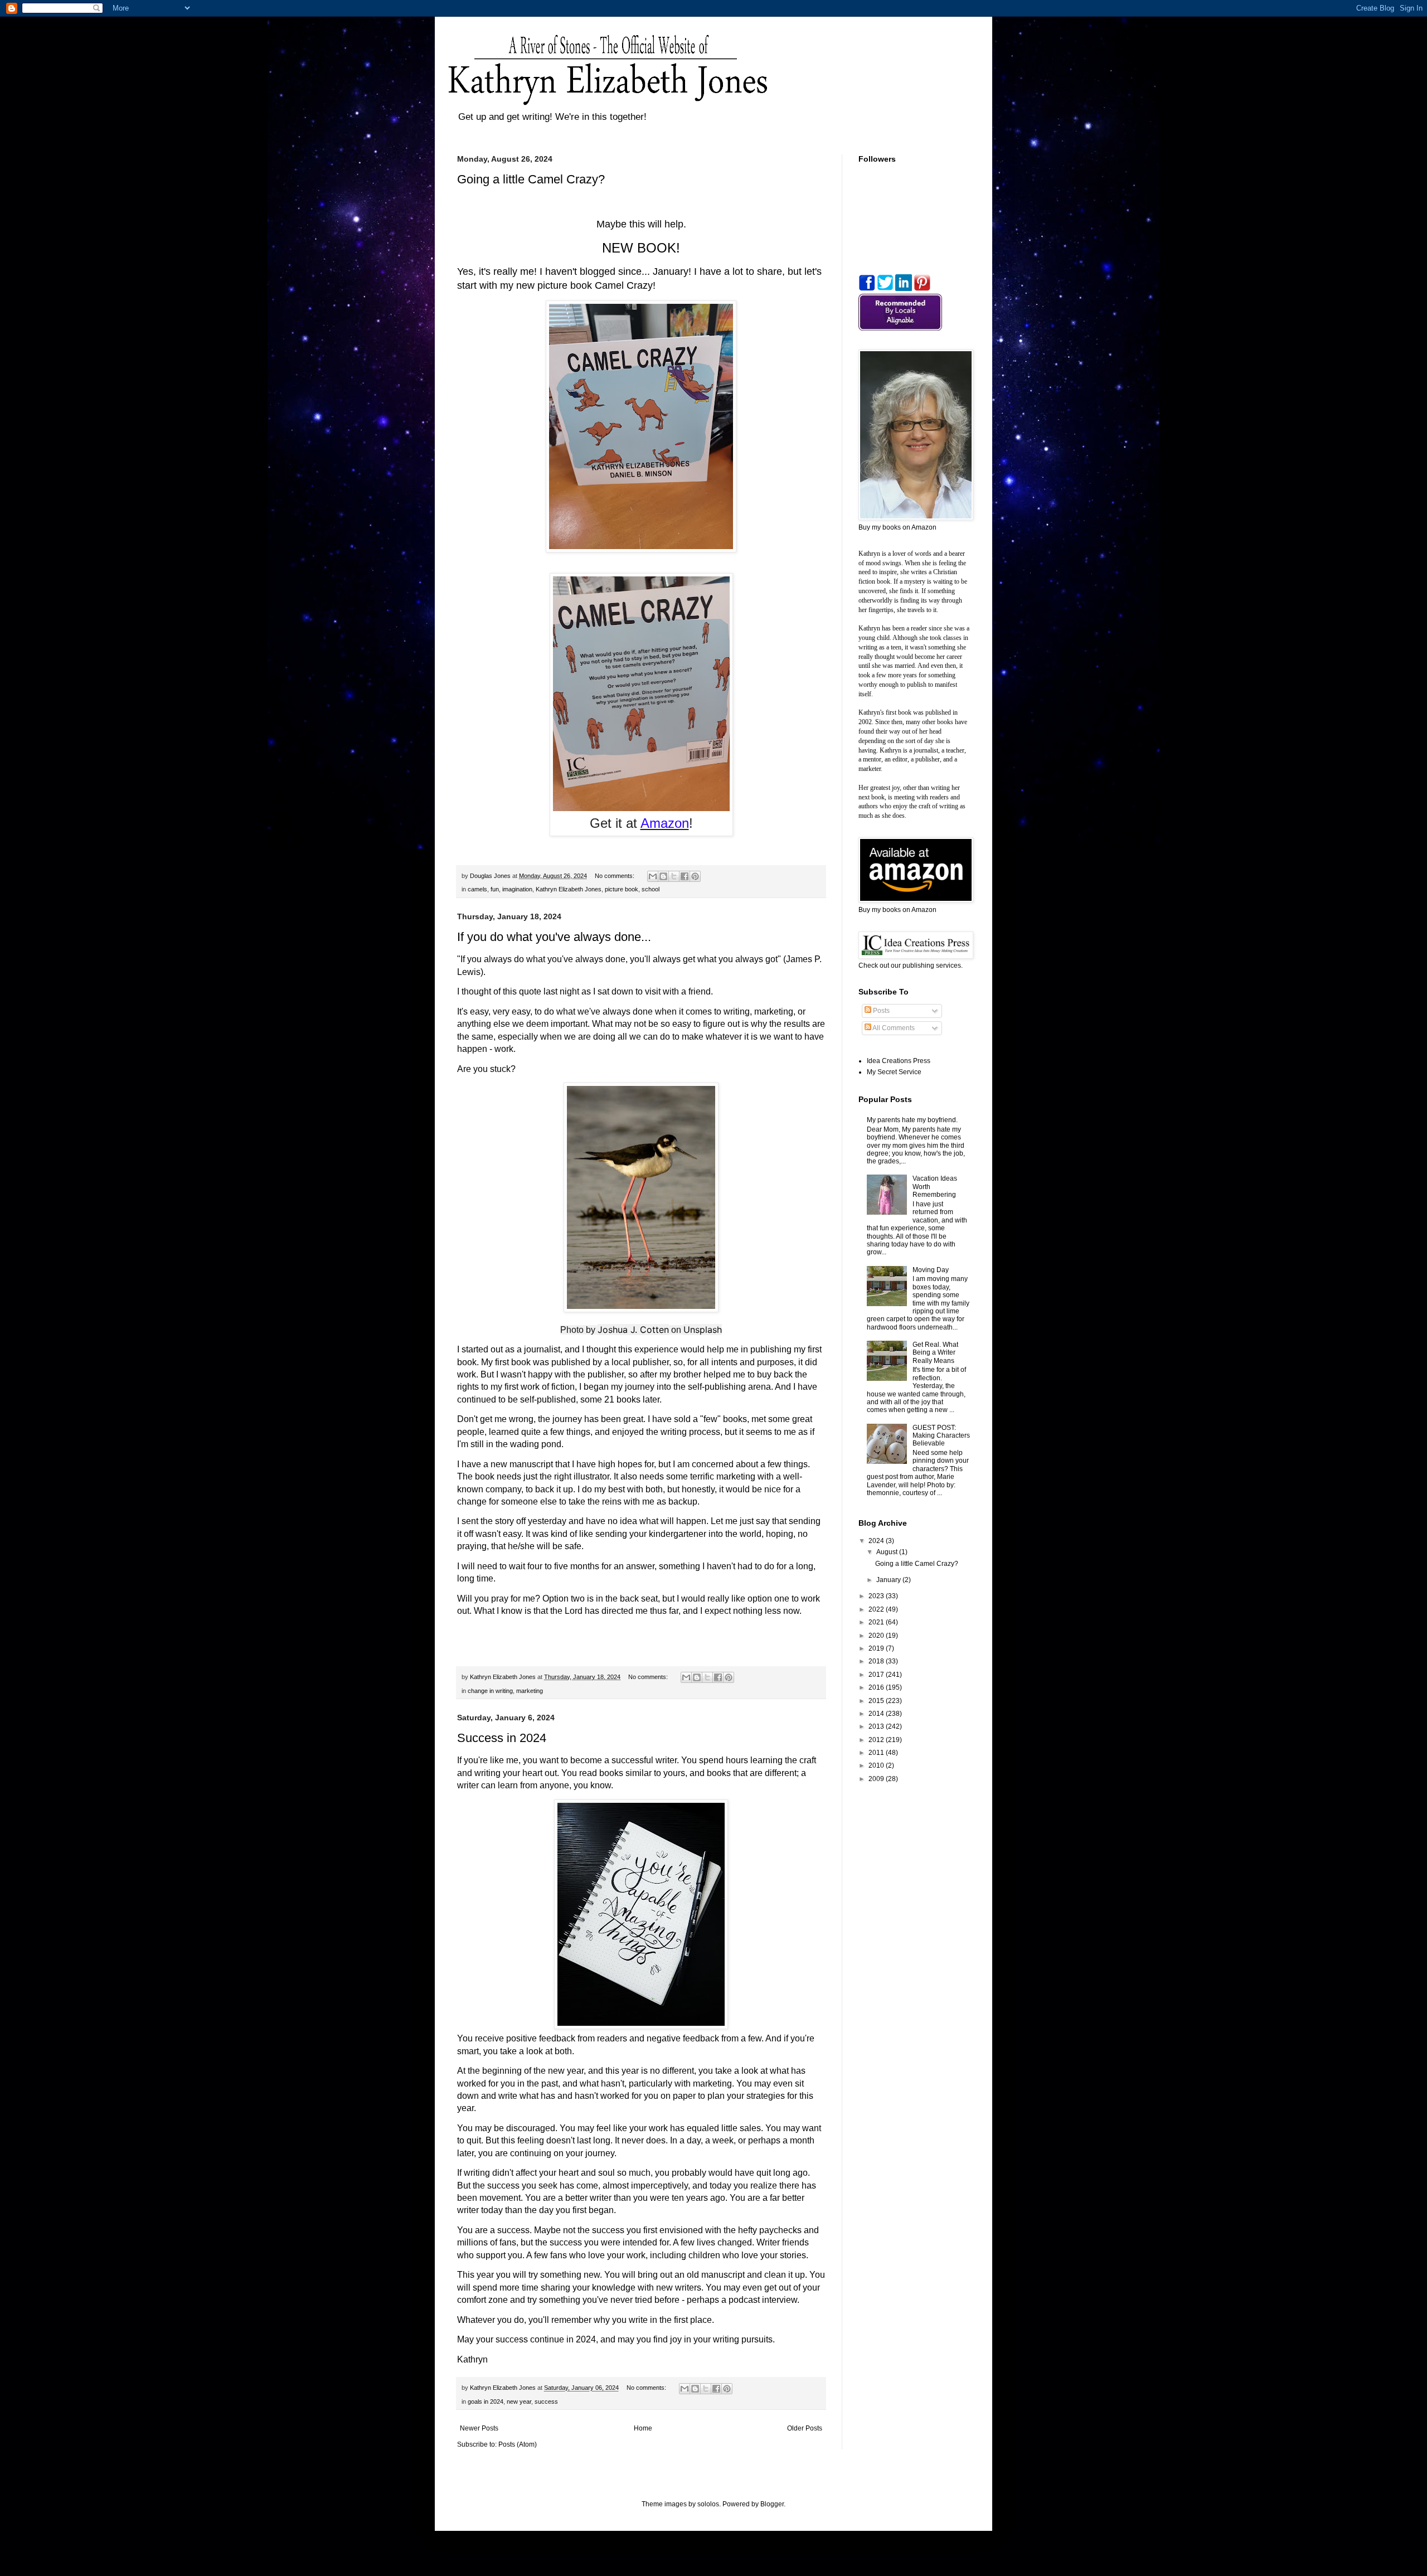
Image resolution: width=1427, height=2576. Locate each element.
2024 (877, 1541)
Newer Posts (479, 2428)
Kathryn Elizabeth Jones (569, 889)
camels (477, 889)
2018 (877, 1661)
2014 (877, 1714)
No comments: (615, 876)
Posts (880, 1011)
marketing (530, 1691)
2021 (877, 1622)
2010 (877, 1765)
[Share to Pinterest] (695, 876)
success (546, 2402)
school (651, 889)
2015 (877, 1701)
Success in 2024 (502, 1738)
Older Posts (805, 2428)
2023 (877, 1596)
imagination (517, 889)
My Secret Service (894, 1072)
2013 (877, 1726)
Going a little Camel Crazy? (531, 179)
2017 (877, 1675)
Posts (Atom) (518, 2444)
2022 (877, 1609)
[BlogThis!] (663, 876)
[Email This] (653, 876)
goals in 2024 (486, 2402)
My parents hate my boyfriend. (912, 1120)
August (888, 1552)
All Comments (893, 1028)
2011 (877, 1753)
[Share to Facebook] (685, 876)
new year (519, 2402)
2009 (877, 1779)
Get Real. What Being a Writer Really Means (935, 1353)
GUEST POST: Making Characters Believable (941, 1436)
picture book (622, 889)
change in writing (490, 1691)
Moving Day (931, 1270)
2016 (877, 1687)
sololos (708, 2504)
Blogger (772, 2504)
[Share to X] (674, 876)
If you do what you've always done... (554, 937)
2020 (877, 1636)
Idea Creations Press (899, 1061)
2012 (877, 1740)
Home (643, 2428)
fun (495, 889)
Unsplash (703, 1330)
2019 (877, 1648)
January (889, 1580)
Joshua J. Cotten (633, 1330)
